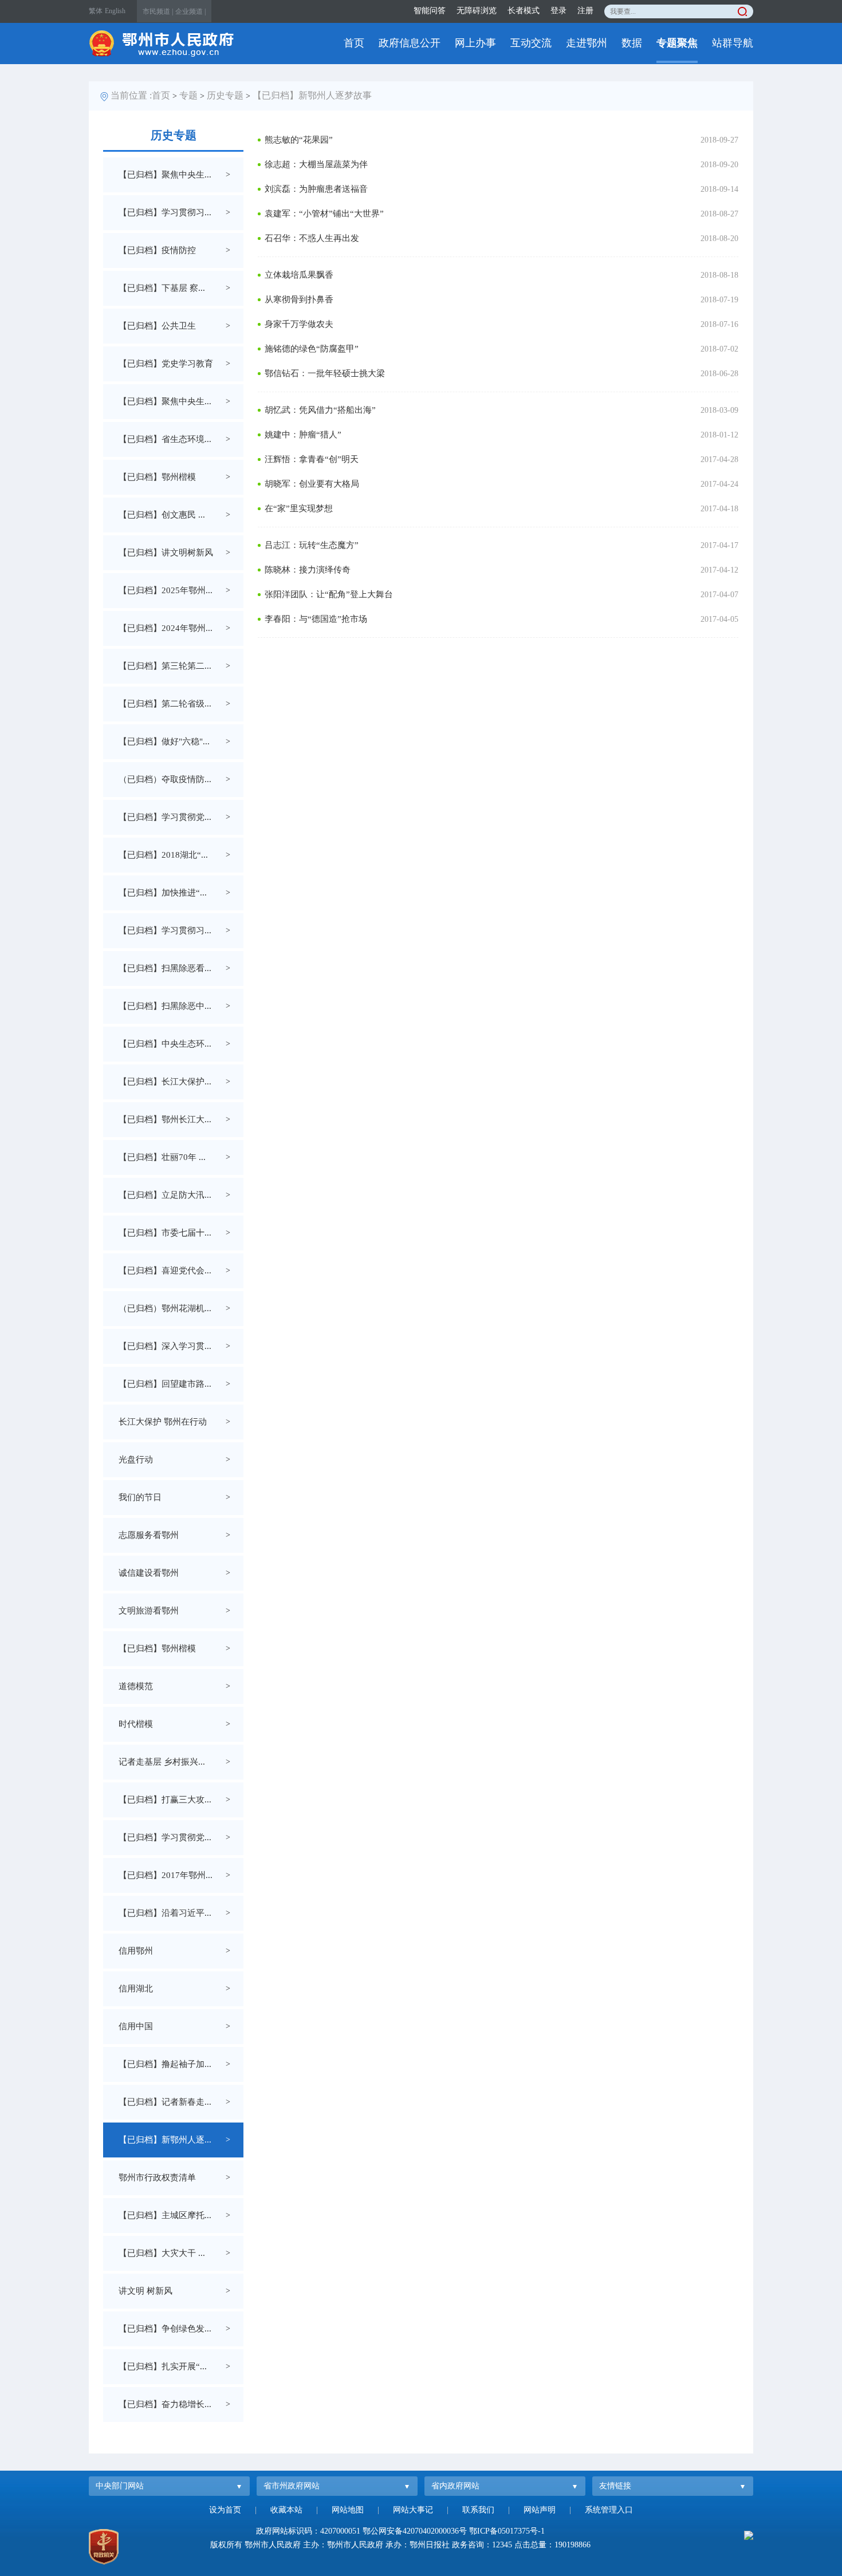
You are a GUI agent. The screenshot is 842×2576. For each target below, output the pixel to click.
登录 (558, 11)
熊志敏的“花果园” (299, 140)
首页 (354, 43)
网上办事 (475, 43)
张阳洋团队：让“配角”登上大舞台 (329, 594)
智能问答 (430, 11)
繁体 (96, 11)
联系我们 (478, 2510)
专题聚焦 (677, 43)
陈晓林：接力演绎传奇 (308, 570)
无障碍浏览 (477, 11)
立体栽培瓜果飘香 (299, 275)
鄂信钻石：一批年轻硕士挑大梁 (325, 373)
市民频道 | (158, 11)
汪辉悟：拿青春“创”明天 (312, 459)
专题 (188, 95)
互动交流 (531, 43)
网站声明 (540, 2510)
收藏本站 (286, 2510)
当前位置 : (131, 95)
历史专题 (225, 95)
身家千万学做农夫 (299, 324)
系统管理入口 (609, 2510)
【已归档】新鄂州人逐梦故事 (312, 95)
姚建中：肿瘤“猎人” (303, 435)
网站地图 (348, 2510)
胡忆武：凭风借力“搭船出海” (320, 410)
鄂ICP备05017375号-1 (507, 2531)
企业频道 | (190, 11)
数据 (632, 43)
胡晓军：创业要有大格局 (312, 484)
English (115, 11)
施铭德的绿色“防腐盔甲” (312, 349)
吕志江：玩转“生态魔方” (312, 545)
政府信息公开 (410, 43)
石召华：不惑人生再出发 (312, 238)
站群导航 (733, 43)
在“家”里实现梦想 (299, 508)
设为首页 (225, 2510)
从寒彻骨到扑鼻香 (299, 299)
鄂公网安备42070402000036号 (415, 2531)
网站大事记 (413, 2510)
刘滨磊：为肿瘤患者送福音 (316, 189)
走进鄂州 (587, 43)
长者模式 (524, 11)
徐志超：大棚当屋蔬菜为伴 (316, 164)
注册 (585, 11)
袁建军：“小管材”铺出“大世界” (324, 214)
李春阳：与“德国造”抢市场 (316, 619)
